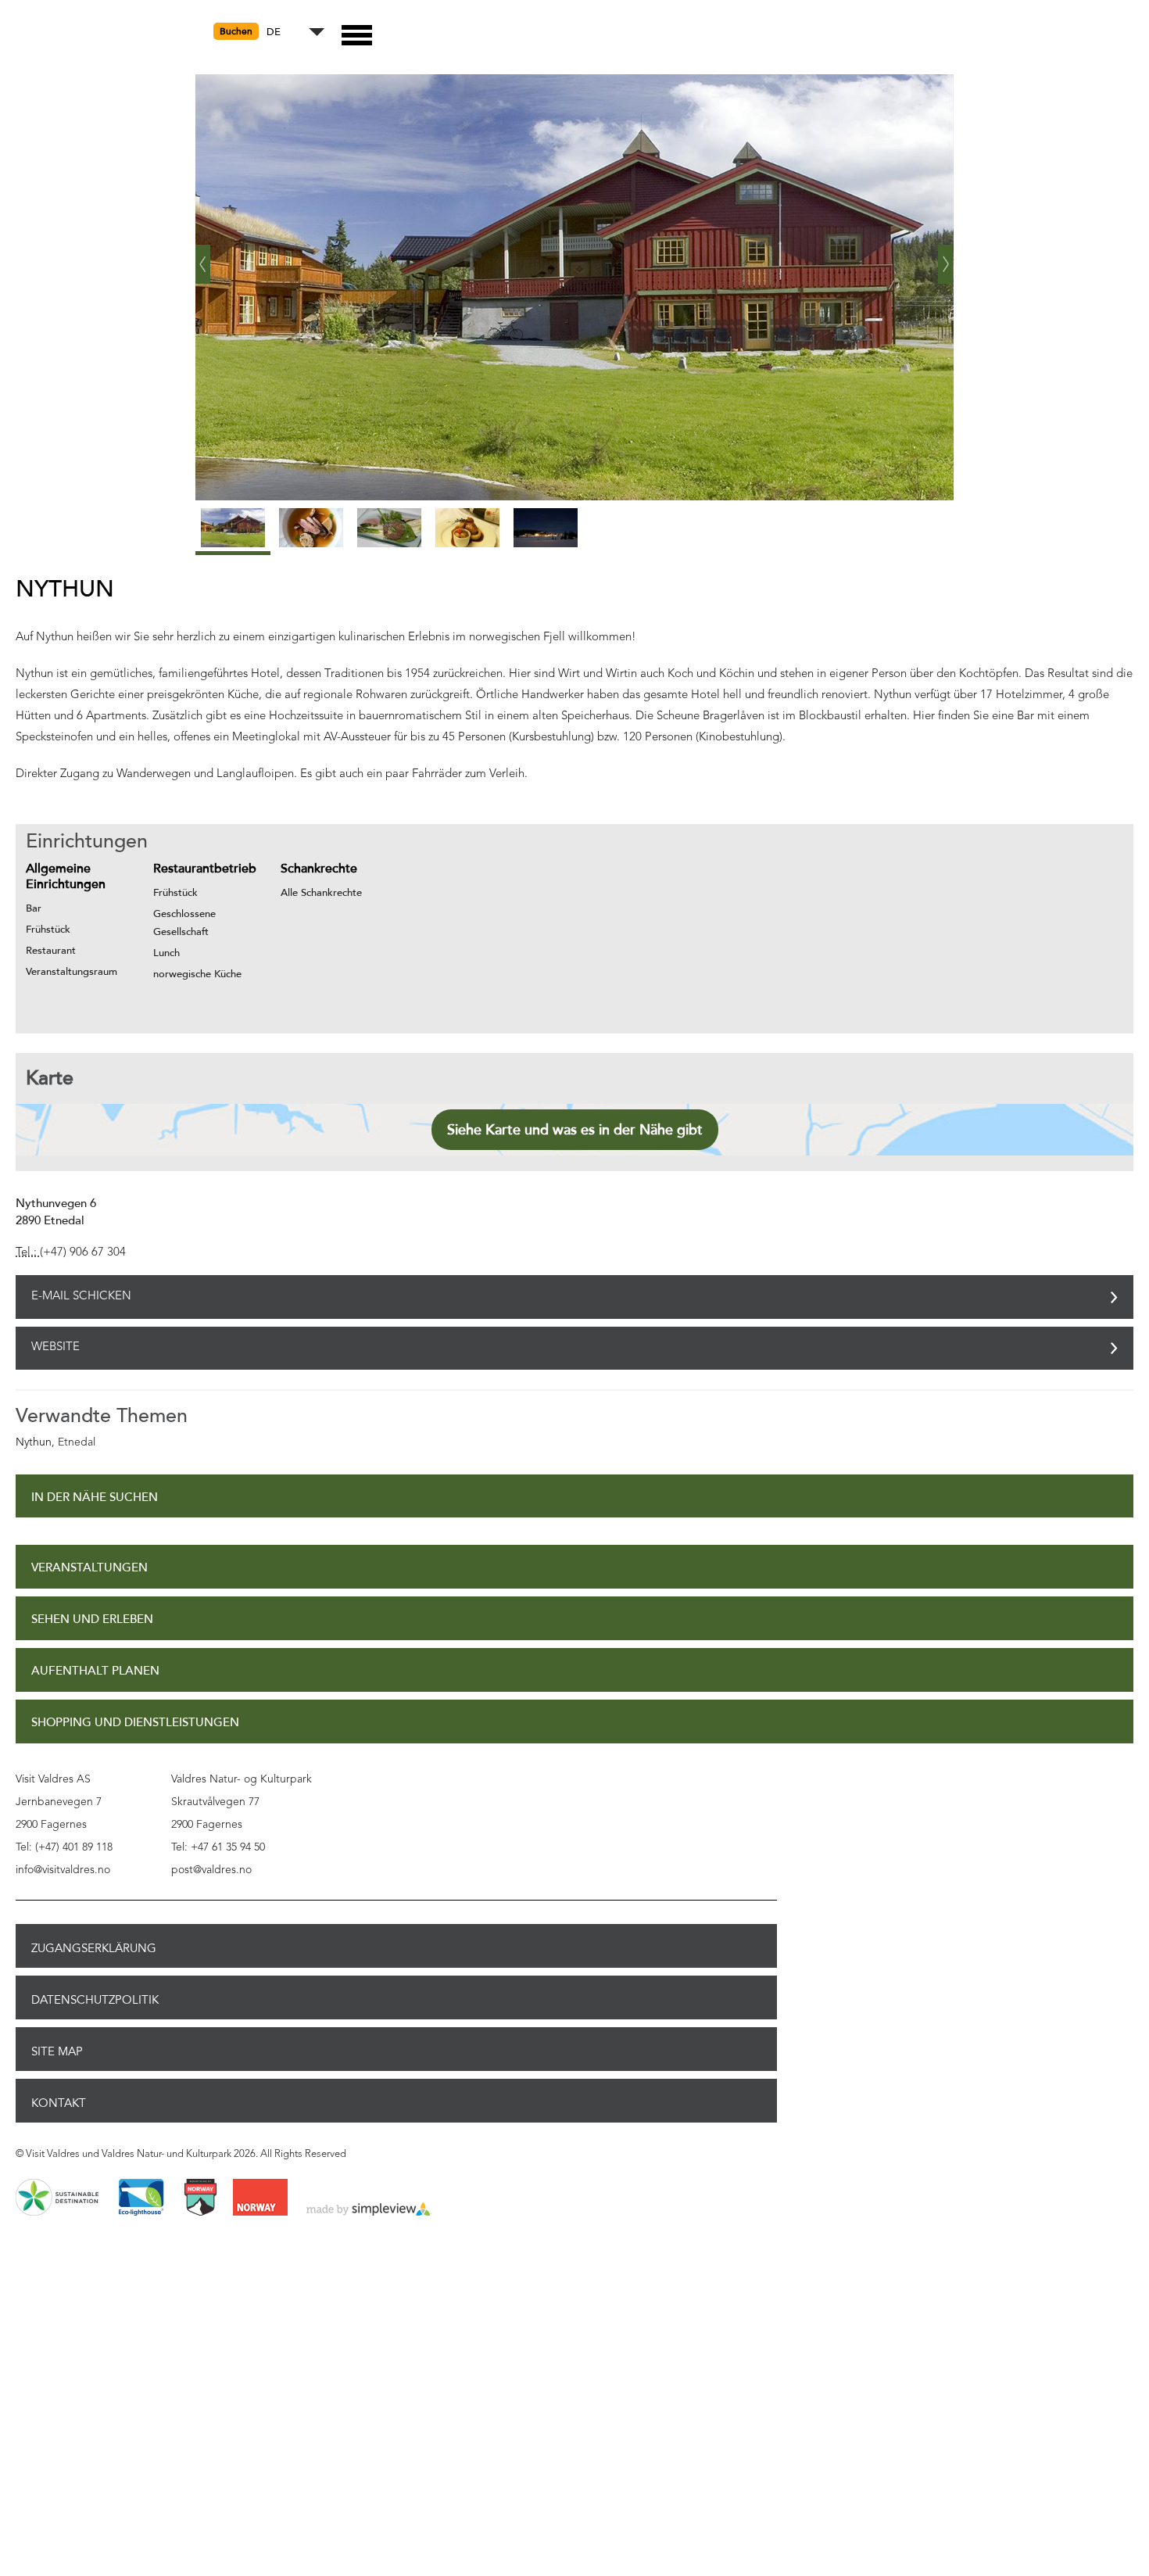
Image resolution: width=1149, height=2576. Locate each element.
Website (55, 1351)
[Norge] (260, 2202)
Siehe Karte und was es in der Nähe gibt (575, 1130)
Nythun (34, 1446)
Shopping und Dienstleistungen (135, 1727)
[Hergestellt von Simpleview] (369, 2214)
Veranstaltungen (89, 1572)
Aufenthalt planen (95, 1675)
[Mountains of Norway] (200, 2202)
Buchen (236, 31)
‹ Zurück (203, 258)
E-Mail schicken (81, 1297)
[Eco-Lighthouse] (141, 2202)
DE (274, 32)
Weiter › (946, 258)
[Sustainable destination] (57, 2202)
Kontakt (59, 2107)
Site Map (57, 2055)
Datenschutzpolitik (95, 2004)
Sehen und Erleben (92, 1623)
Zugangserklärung (94, 1952)
